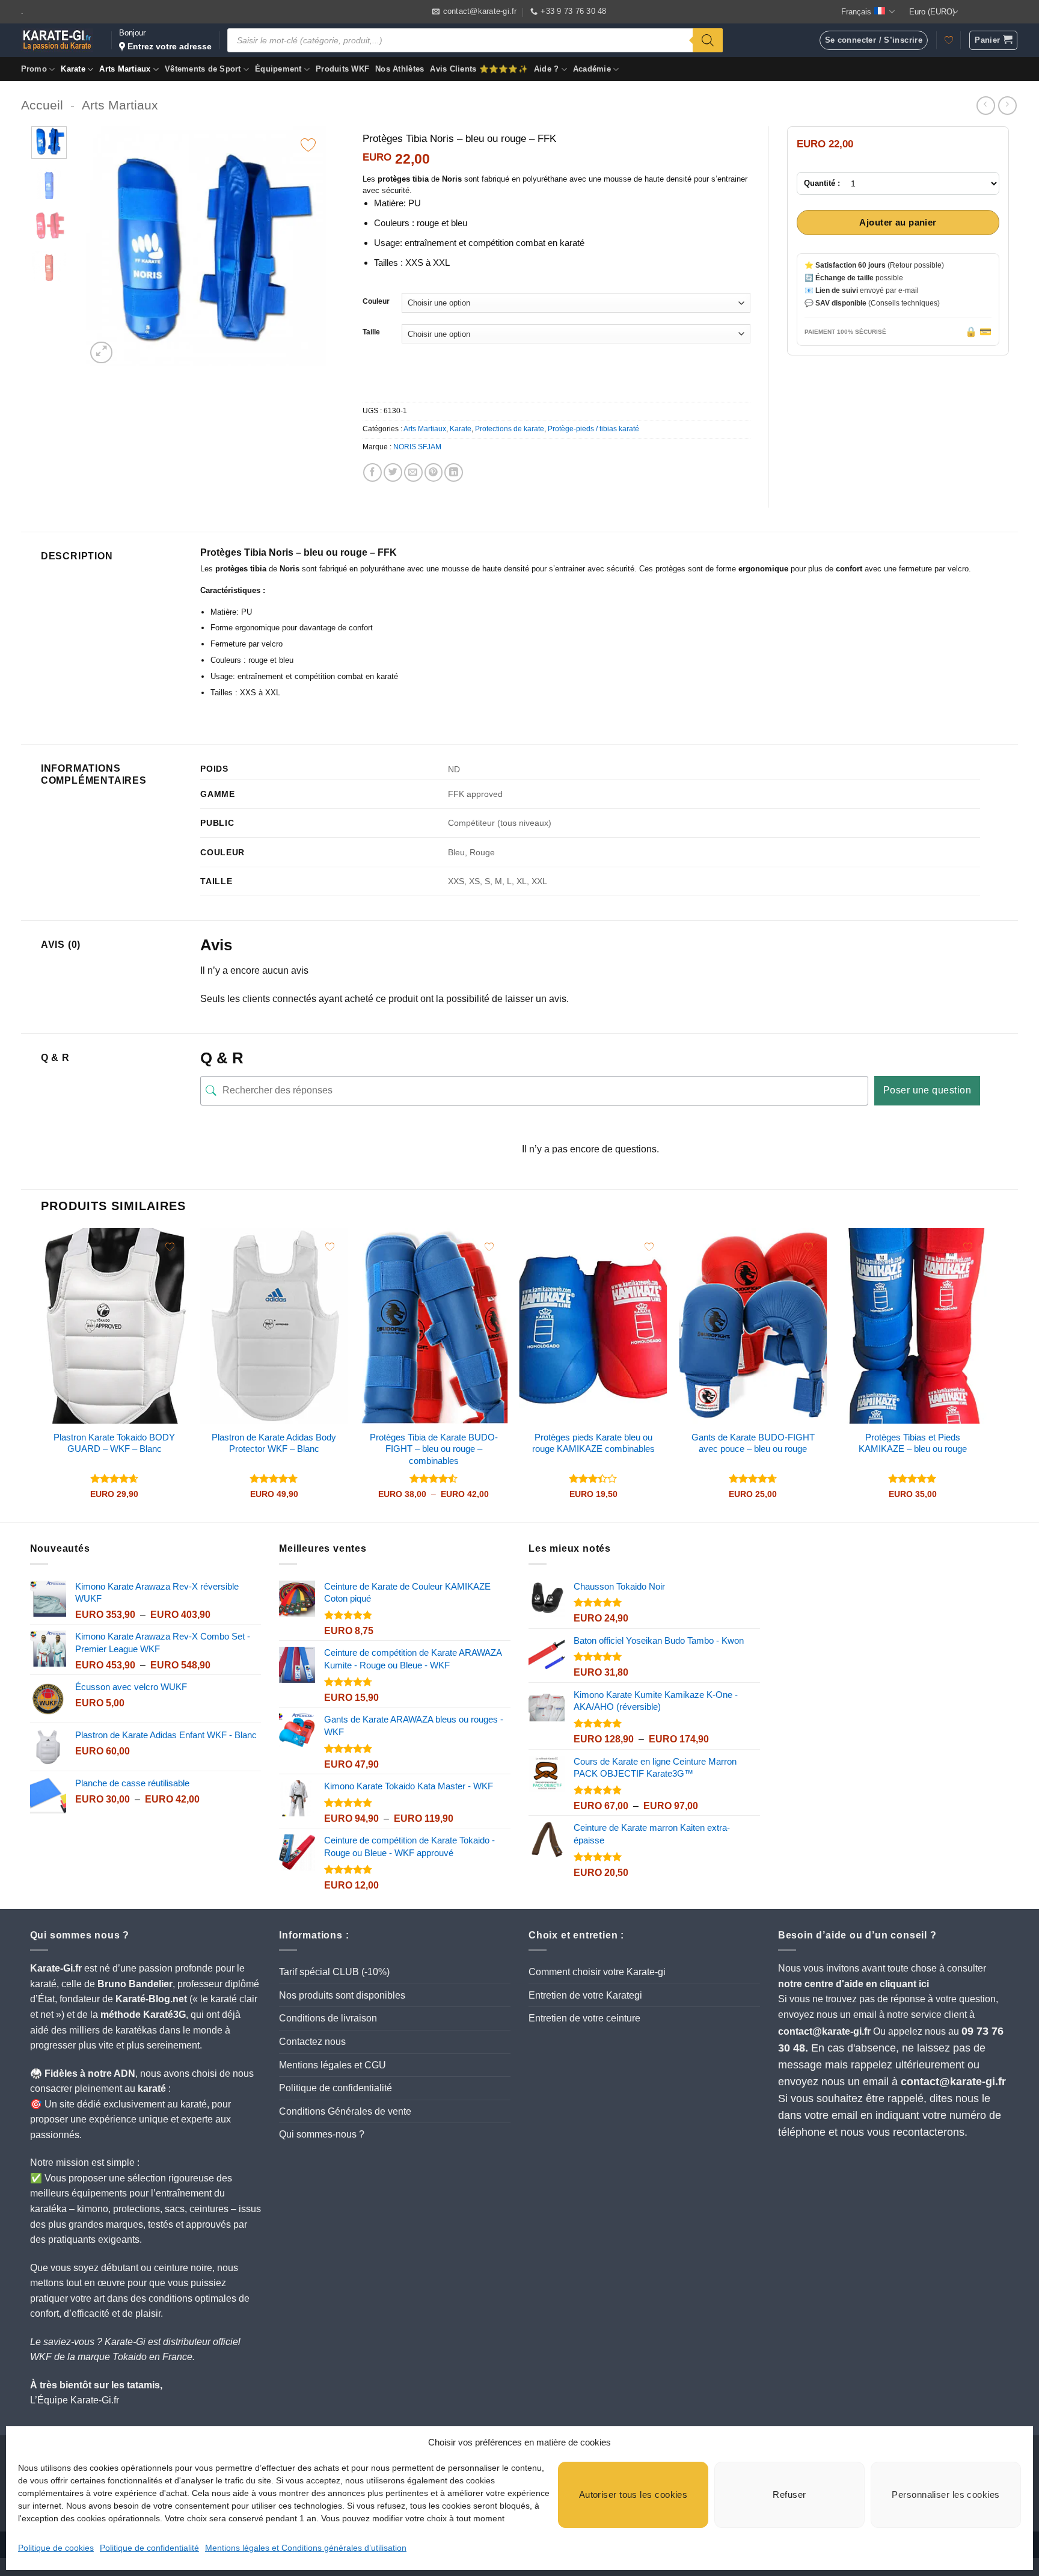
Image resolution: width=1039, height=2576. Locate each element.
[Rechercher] (708, 40)
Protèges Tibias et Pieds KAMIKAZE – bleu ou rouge (913, 1443)
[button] (993, 40)
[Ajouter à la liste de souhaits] (308, 145)
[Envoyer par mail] (413, 472)
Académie (592, 69)
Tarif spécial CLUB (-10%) (334, 1972)
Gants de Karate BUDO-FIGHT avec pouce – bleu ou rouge (753, 1443)
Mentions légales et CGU (333, 2065)
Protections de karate (510, 429)
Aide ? (547, 69)
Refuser (789, 2495)
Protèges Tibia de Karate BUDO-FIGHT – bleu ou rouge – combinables (434, 1449)
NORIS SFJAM (417, 447)
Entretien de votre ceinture (584, 2018)
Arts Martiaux (125, 69)
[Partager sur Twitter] (393, 472)
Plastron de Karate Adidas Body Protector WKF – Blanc (274, 1443)
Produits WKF (342, 69)
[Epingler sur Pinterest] (434, 472)
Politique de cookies (56, 2548)
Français (856, 12)
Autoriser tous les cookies (633, 2495)
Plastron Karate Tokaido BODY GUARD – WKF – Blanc (114, 1443)
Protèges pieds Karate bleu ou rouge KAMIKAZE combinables (593, 1443)
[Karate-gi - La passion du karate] (57, 40)
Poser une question (927, 1090)
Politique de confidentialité (149, 2548)
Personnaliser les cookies (946, 2495)
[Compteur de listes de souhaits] (949, 40)
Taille (371, 332)
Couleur (376, 302)
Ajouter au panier (898, 223)
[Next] (306, 247)
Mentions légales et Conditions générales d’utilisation (306, 2548)
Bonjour (165, 40)
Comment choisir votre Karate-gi (597, 1972)
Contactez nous (312, 2042)
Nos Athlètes (400, 69)
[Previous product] (1007, 106)
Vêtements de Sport (203, 69)
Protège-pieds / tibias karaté (593, 429)
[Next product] (986, 106)
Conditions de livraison (328, 2018)
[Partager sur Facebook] (372, 472)
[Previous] (106, 247)
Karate (73, 69)
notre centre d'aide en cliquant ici (854, 1984)
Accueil (42, 105)
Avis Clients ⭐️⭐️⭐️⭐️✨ (479, 69)
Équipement (278, 69)
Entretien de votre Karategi (585, 1995)
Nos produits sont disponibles (342, 1995)
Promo (34, 69)
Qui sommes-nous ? (322, 2134)
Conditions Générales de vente (345, 2111)
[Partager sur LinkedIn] (454, 472)
